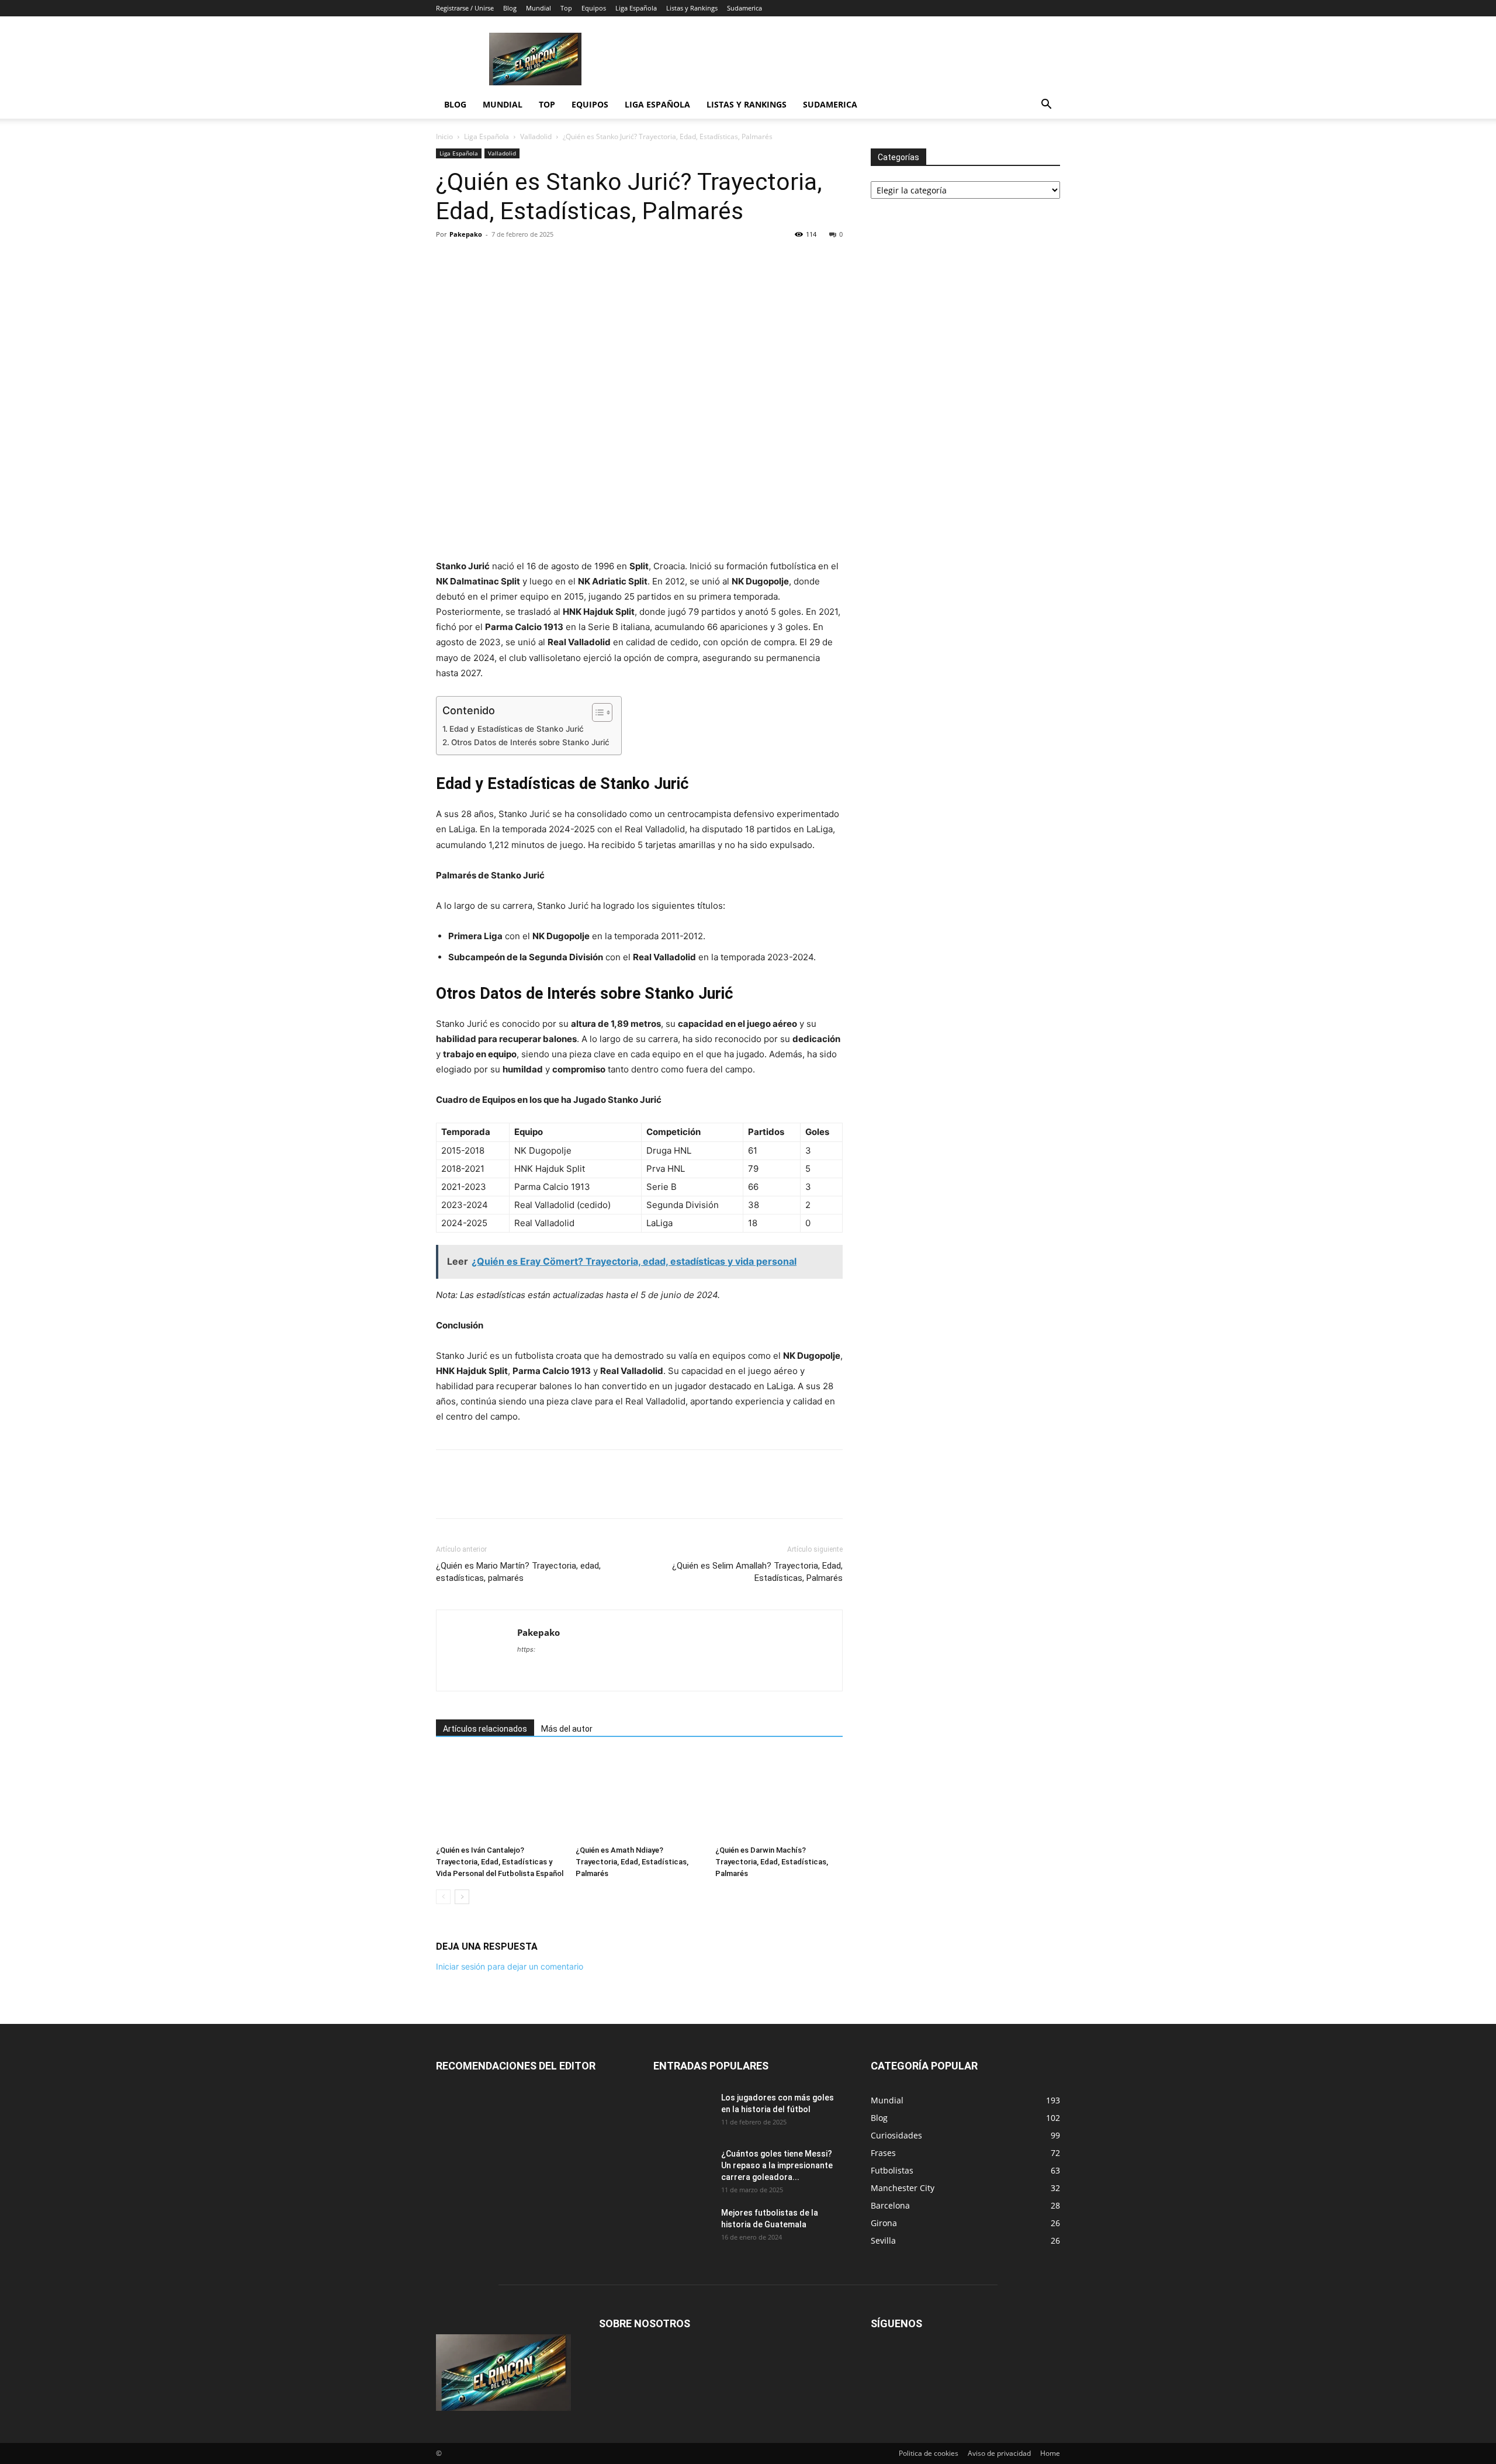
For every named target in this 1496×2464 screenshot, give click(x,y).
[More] (636, 261)
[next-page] (462, 1897)
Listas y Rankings (692, 8)
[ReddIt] (528, 261)
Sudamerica (744, 8)
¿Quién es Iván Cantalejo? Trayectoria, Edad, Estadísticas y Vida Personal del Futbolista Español (500, 1862)
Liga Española (636, 8)
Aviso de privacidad (999, 2453)
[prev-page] (443, 1897)
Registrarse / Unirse (465, 8)
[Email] (555, 261)
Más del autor (567, 1729)
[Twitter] (475, 261)
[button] (1046, 105)
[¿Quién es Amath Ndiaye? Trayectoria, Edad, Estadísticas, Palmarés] (639, 1797)
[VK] (609, 261)
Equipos (594, 8)
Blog (510, 8)
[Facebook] (448, 261)
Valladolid (536, 136)
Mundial (539, 8)
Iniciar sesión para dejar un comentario (510, 1966)
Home (1050, 2453)
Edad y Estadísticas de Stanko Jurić (517, 729)
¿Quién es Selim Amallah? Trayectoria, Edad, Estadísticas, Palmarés (757, 1572)
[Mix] (582, 261)
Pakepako (466, 234)
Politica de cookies (929, 2453)
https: (526, 1649)
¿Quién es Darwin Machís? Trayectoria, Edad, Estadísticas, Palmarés (772, 1862)
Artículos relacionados (485, 1729)
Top (566, 8)
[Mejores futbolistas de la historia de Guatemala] (683, 2227)
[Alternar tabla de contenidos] (596, 712)
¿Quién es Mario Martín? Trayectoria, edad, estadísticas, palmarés (518, 1572)
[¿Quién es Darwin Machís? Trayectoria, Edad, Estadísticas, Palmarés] (779, 1797)
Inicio (444, 136)
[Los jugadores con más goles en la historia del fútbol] (683, 2112)
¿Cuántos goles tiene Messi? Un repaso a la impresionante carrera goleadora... (777, 2165)
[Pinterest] (501, 261)
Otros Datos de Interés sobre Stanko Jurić (530, 742)
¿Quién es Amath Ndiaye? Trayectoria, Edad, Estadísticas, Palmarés (632, 1862)
